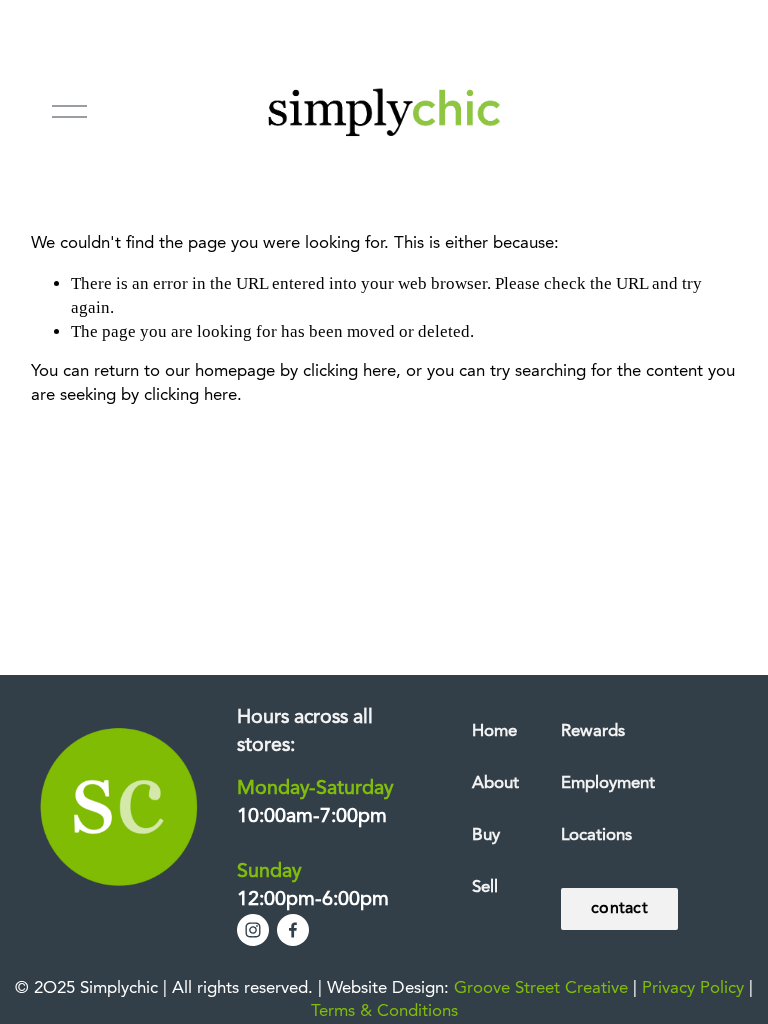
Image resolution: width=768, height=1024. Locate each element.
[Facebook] (293, 930)
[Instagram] (253, 930)
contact (619, 909)
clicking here (349, 371)
